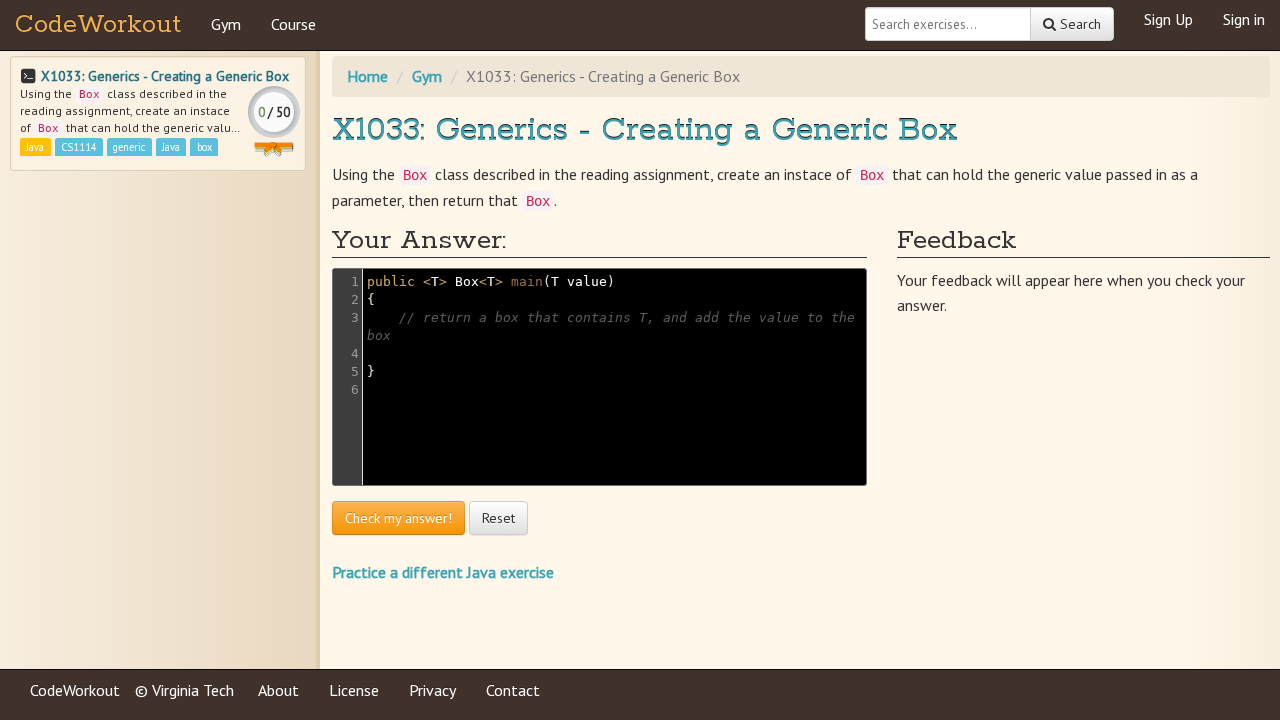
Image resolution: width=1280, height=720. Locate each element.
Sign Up (1168, 19)
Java (35, 147)
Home (367, 76)
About (278, 690)
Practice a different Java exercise (443, 572)
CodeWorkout (98, 25)
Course (293, 24)
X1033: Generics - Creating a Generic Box (165, 76)
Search (1078, 24)
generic (129, 147)
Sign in (1244, 19)
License (354, 690)
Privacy (432, 690)
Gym (226, 24)
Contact (513, 690)
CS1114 (79, 147)
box (204, 147)
